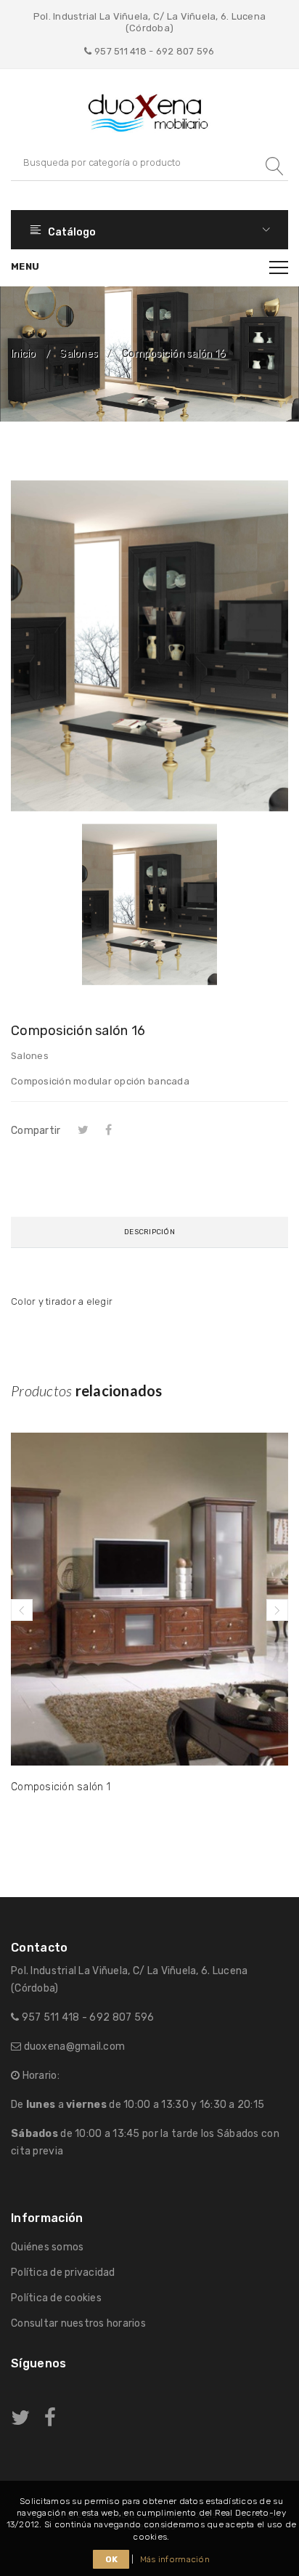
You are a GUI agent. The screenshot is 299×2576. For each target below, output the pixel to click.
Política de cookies (56, 2298)
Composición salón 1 (61, 1787)
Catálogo (71, 232)
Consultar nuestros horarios (78, 2323)
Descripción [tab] (149, 1232)
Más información (175, 2559)
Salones (79, 354)
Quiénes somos (47, 2247)
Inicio (24, 354)
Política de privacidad (63, 2273)
